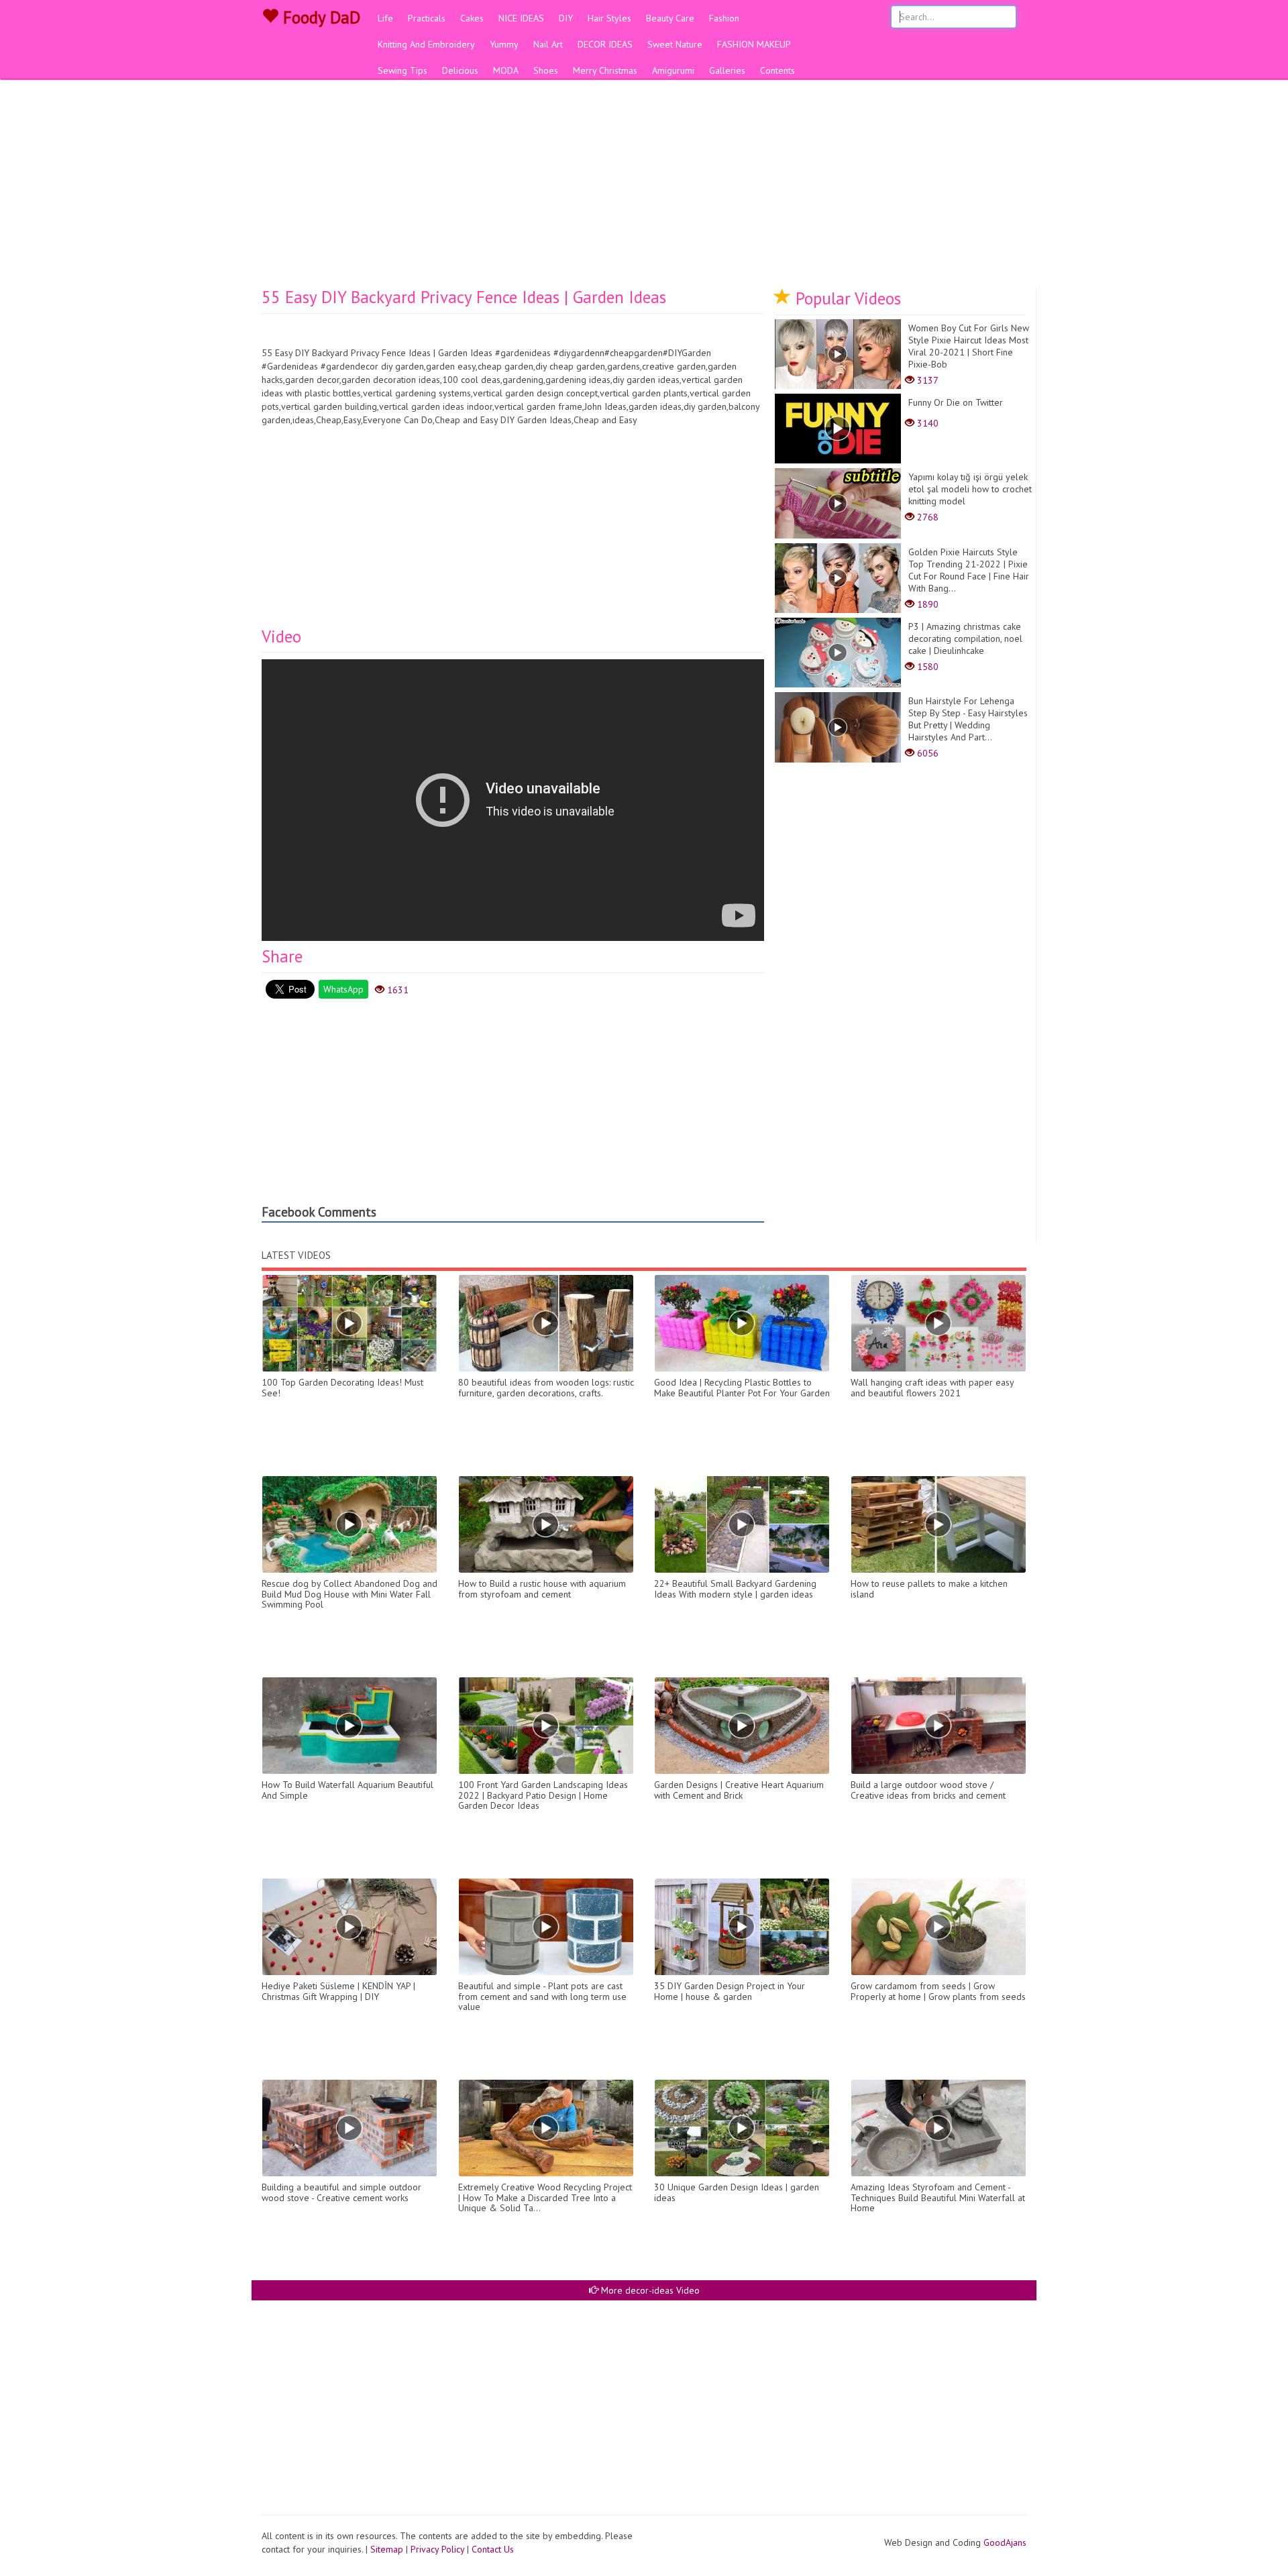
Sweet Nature (675, 44)
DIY (566, 18)
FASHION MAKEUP (754, 44)
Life (385, 18)
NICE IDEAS (521, 18)
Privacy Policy (437, 2549)
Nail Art (548, 44)
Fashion (724, 18)
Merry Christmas (605, 70)
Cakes (472, 18)
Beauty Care (670, 18)
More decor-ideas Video (649, 2290)
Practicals (427, 18)
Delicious (460, 70)
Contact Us (493, 2549)
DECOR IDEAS (605, 44)
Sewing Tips (402, 70)
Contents (777, 70)
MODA (506, 70)
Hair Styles (609, 18)
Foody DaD (319, 17)
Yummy (504, 44)
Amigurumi (673, 70)
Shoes (546, 70)
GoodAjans (1005, 2542)
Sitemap (387, 2549)
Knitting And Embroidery (426, 44)
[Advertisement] (644, 188)
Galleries (727, 70)
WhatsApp (343, 989)
